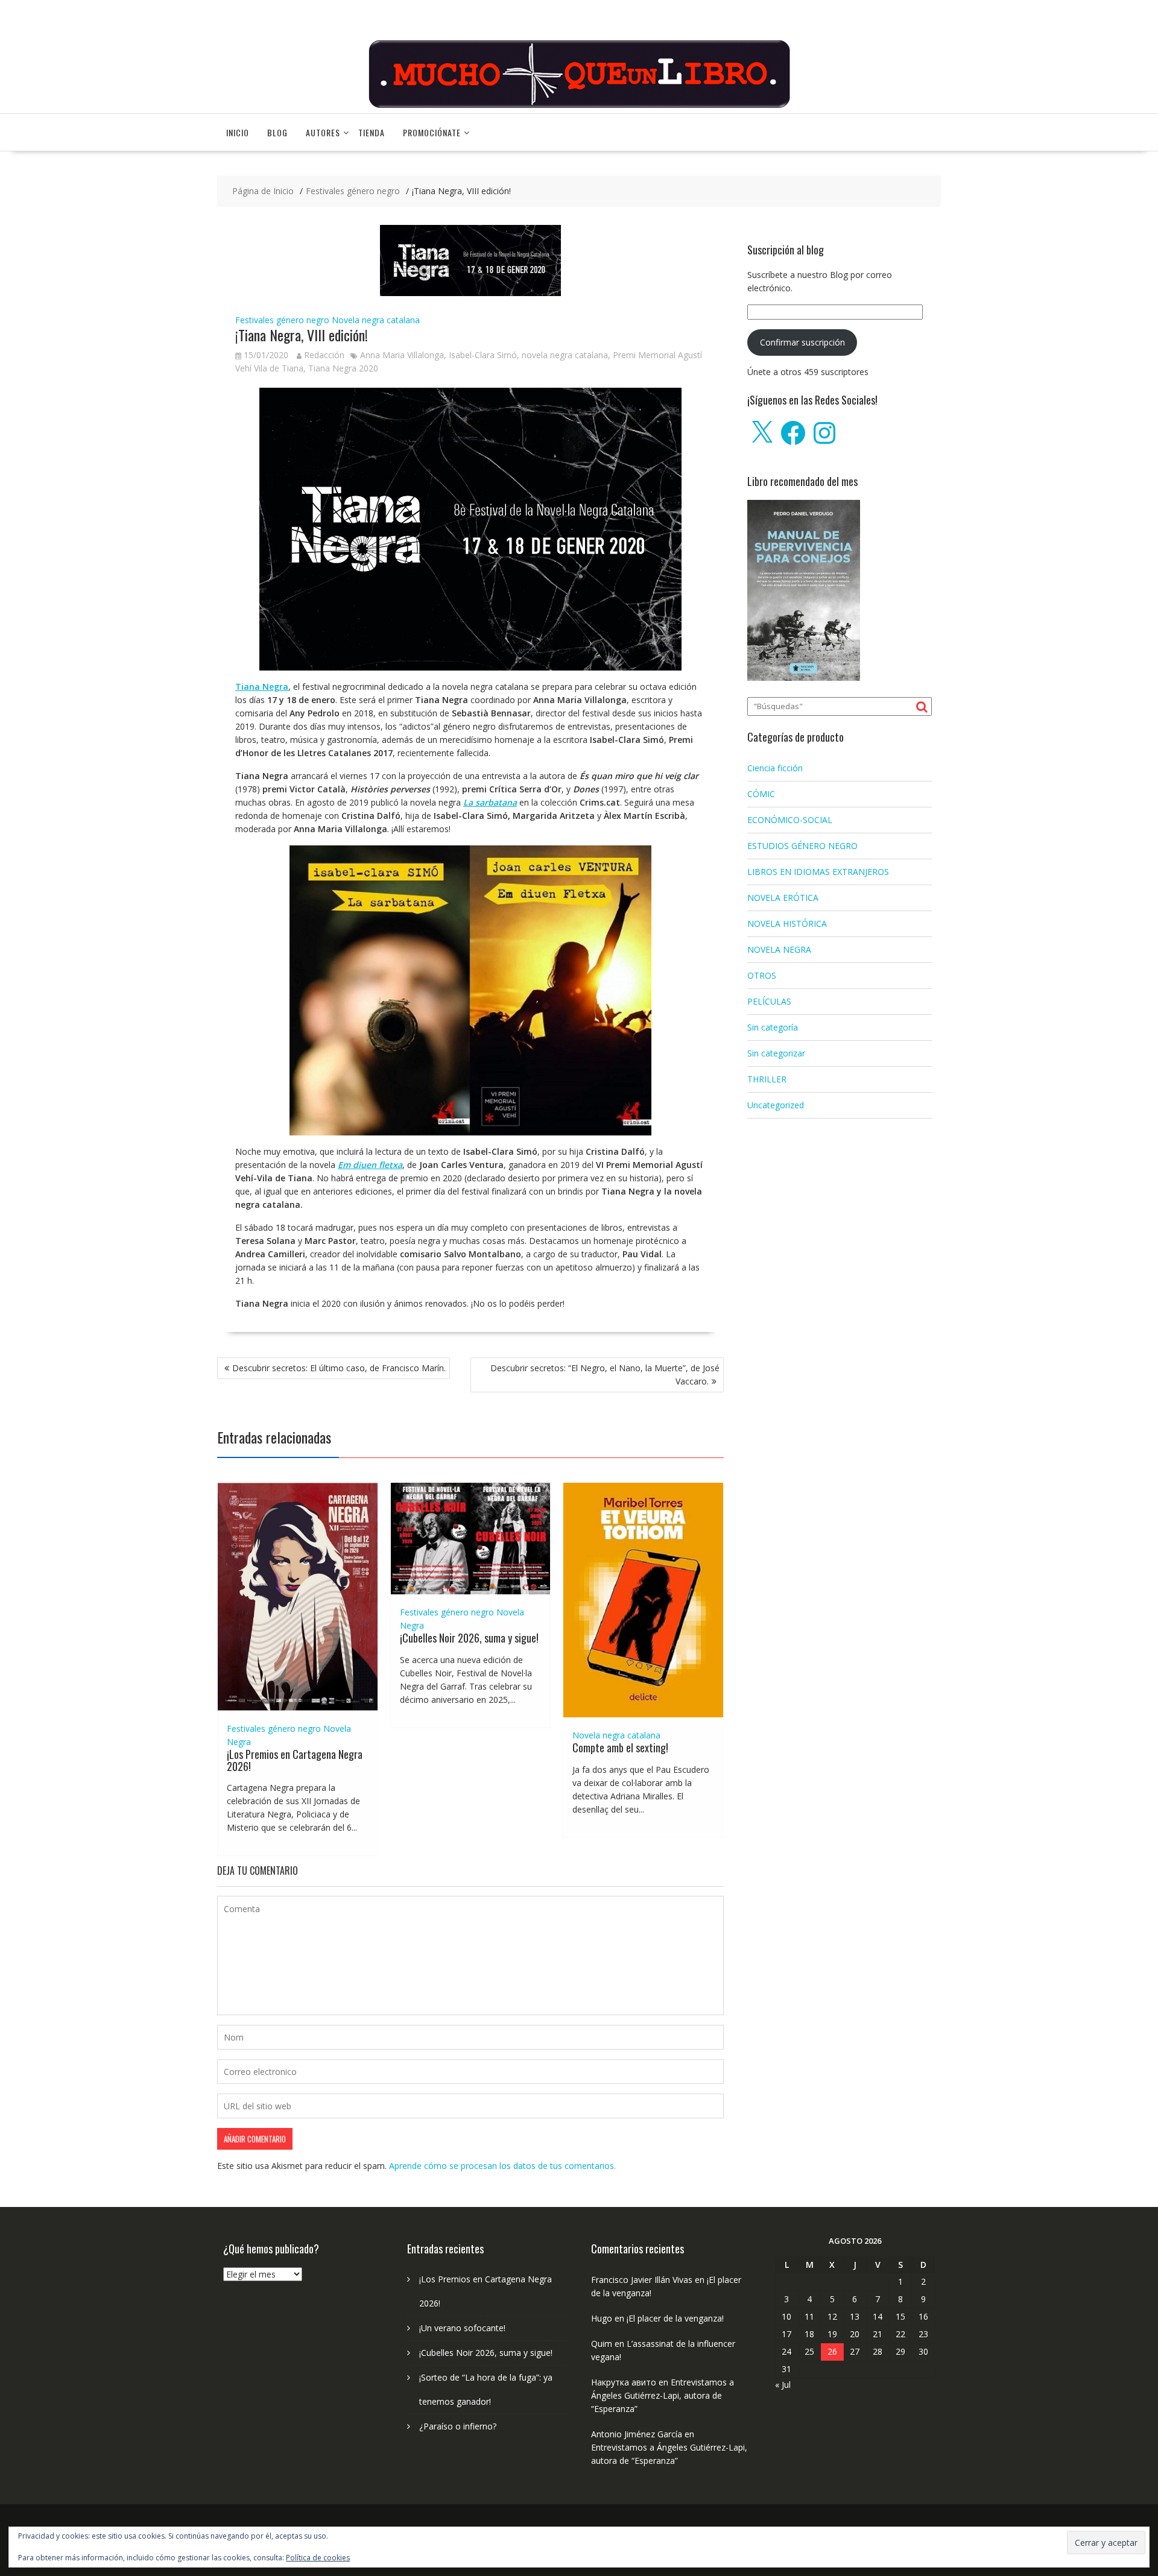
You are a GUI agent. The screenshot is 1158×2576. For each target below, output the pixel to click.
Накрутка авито (624, 2382)
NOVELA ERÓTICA (783, 898)
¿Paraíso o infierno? (458, 2426)
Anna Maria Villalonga (402, 355)
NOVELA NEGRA (779, 949)
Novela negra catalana (376, 320)
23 (923, 2334)
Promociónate (432, 132)
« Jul (783, 2385)
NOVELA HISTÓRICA (787, 923)
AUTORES (323, 132)
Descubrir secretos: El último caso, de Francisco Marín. (339, 1368)
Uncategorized (776, 1105)
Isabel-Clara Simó (483, 355)
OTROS (762, 975)
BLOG (277, 132)
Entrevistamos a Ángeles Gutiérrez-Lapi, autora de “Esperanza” (663, 2395)
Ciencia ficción (775, 768)
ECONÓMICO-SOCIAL (790, 820)
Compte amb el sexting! (620, 1747)
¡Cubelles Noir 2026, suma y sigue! (469, 1638)
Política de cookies (318, 2558)
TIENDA (372, 132)
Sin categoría (773, 1027)
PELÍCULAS (769, 1001)
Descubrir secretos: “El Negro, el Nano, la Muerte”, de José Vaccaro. (605, 1375)
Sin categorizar (776, 1053)
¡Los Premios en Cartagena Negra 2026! (295, 1760)
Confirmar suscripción (802, 342)
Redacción (324, 355)
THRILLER (767, 1079)
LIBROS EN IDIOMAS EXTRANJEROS (818, 872)
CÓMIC (761, 794)
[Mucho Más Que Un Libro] (579, 106)
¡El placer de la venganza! (675, 2318)
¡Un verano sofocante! (462, 2328)
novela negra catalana (565, 355)
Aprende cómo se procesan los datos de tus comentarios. (502, 2166)
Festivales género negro (282, 320)
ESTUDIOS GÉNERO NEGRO (802, 846)
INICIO (238, 132)
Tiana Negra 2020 (343, 368)
